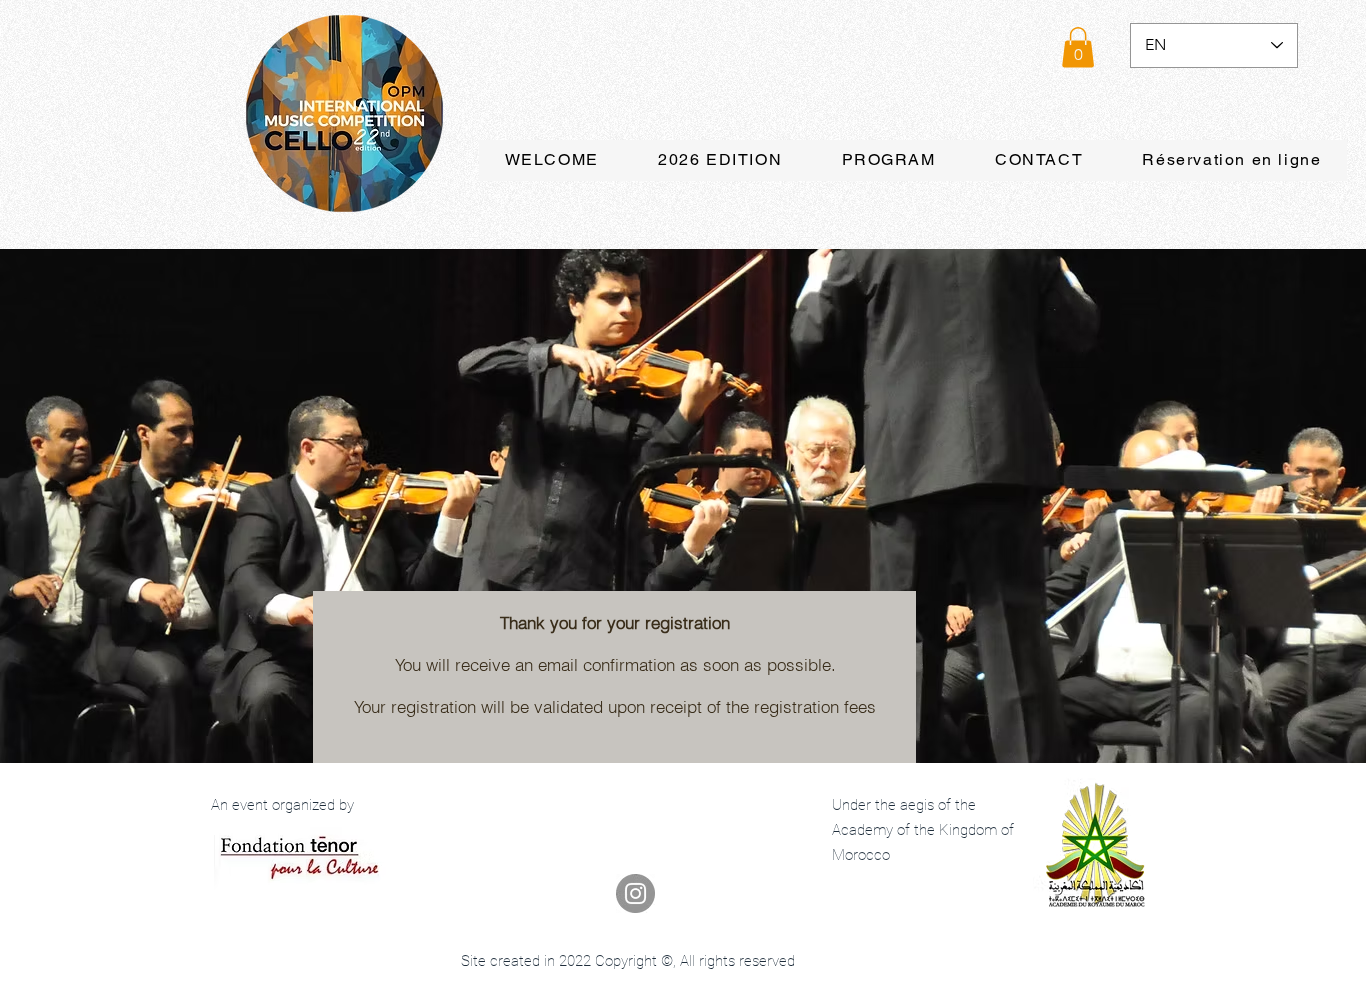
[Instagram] (635, 893)
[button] (1078, 47)
